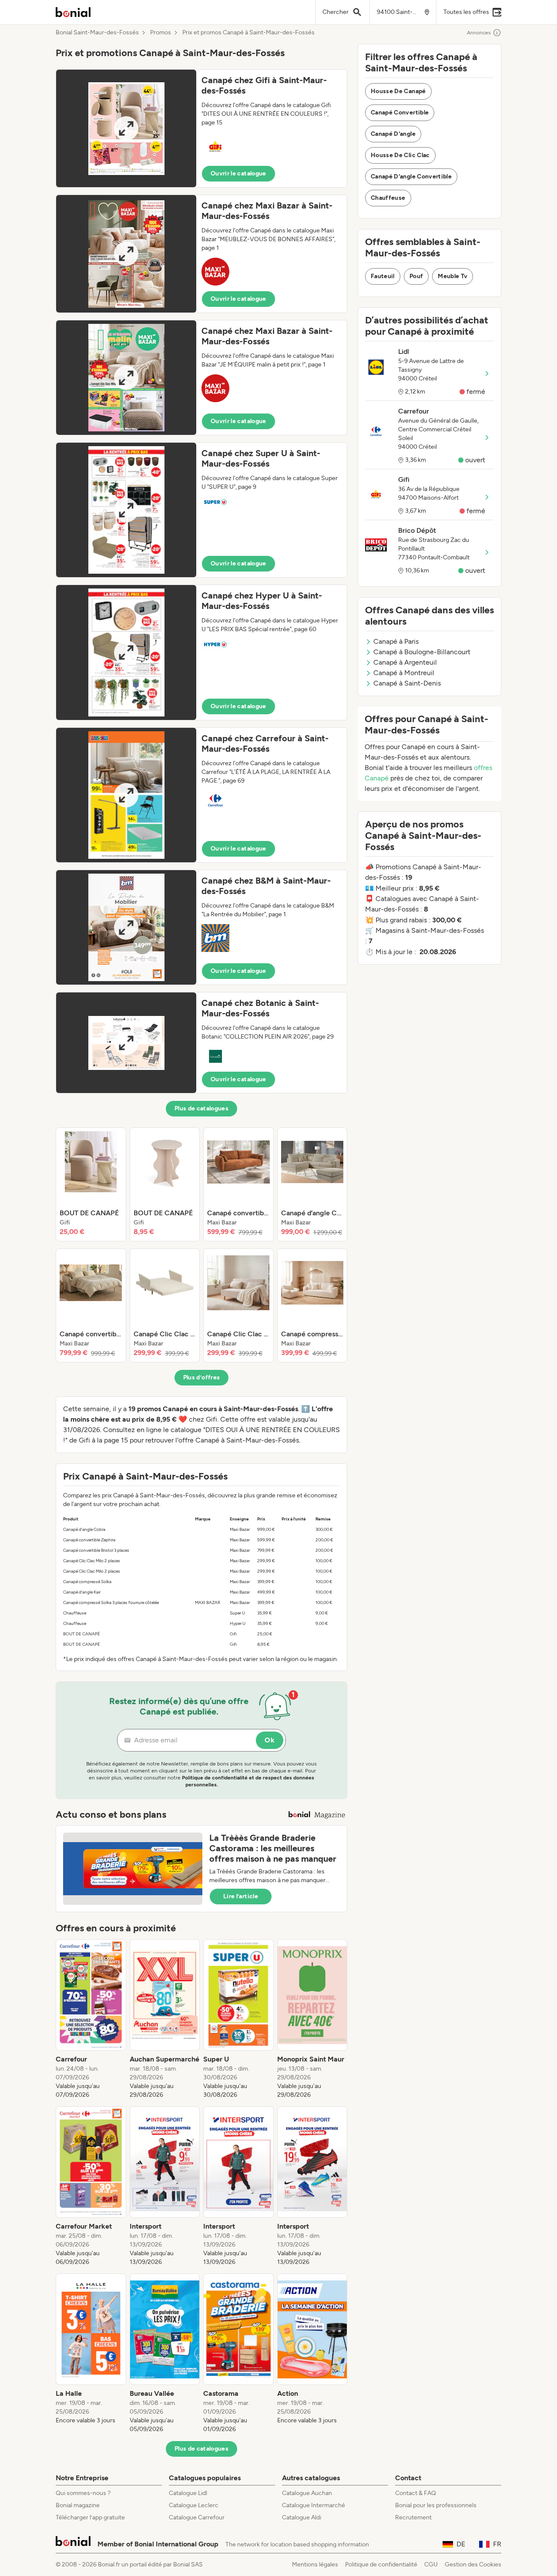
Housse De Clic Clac (400, 155)
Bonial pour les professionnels (436, 2505)
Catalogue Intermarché (314, 2505)
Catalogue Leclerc (194, 2505)
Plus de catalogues (201, 1108)
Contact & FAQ (416, 2493)
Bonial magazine (78, 2505)
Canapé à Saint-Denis (407, 683)
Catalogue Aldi (302, 2517)
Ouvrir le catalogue (238, 173)
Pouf (416, 276)
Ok (270, 1740)
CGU (431, 2564)
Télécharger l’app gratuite (90, 2517)
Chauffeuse (388, 198)
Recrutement (413, 2517)
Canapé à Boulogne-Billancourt (422, 652)
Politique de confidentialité (381, 2564)
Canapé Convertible (400, 113)
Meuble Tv (453, 276)
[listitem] (91, 1184)
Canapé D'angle (393, 134)
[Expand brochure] (126, 128)
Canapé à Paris (396, 641)
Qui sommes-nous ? (83, 2493)
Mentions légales (315, 2564)
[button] (201, 128)
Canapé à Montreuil (404, 673)
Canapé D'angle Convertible (411, 177)
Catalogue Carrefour (197, 2517)
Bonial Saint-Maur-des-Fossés (97, 33)
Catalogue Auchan (307, 2493)
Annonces (479, 33)
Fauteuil (383, 276)
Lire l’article (241, 1896)
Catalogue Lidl (188, 2493)
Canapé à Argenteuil (405, 662)
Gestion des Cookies (473, 2564)
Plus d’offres (202, 1377)
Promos (161, 33)
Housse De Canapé (398, 91)
